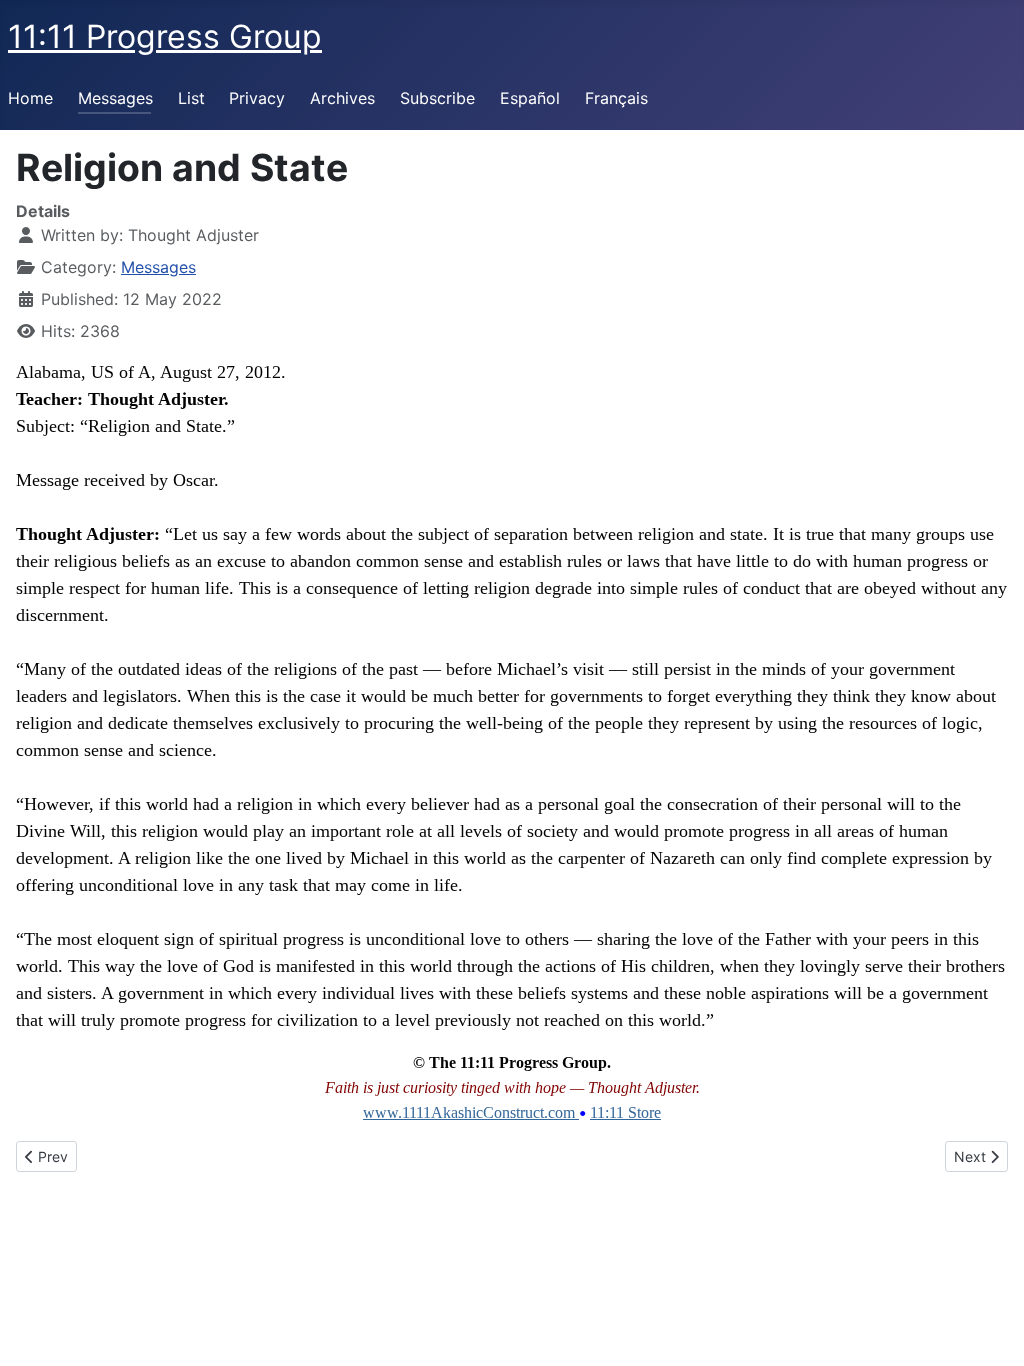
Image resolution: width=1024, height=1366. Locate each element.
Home (30, 98)
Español (530, 98)
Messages (115, 98)
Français (616, 98)
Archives (342, 98)
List (191, 98)
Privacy (257, 98)
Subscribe (437, 98)
